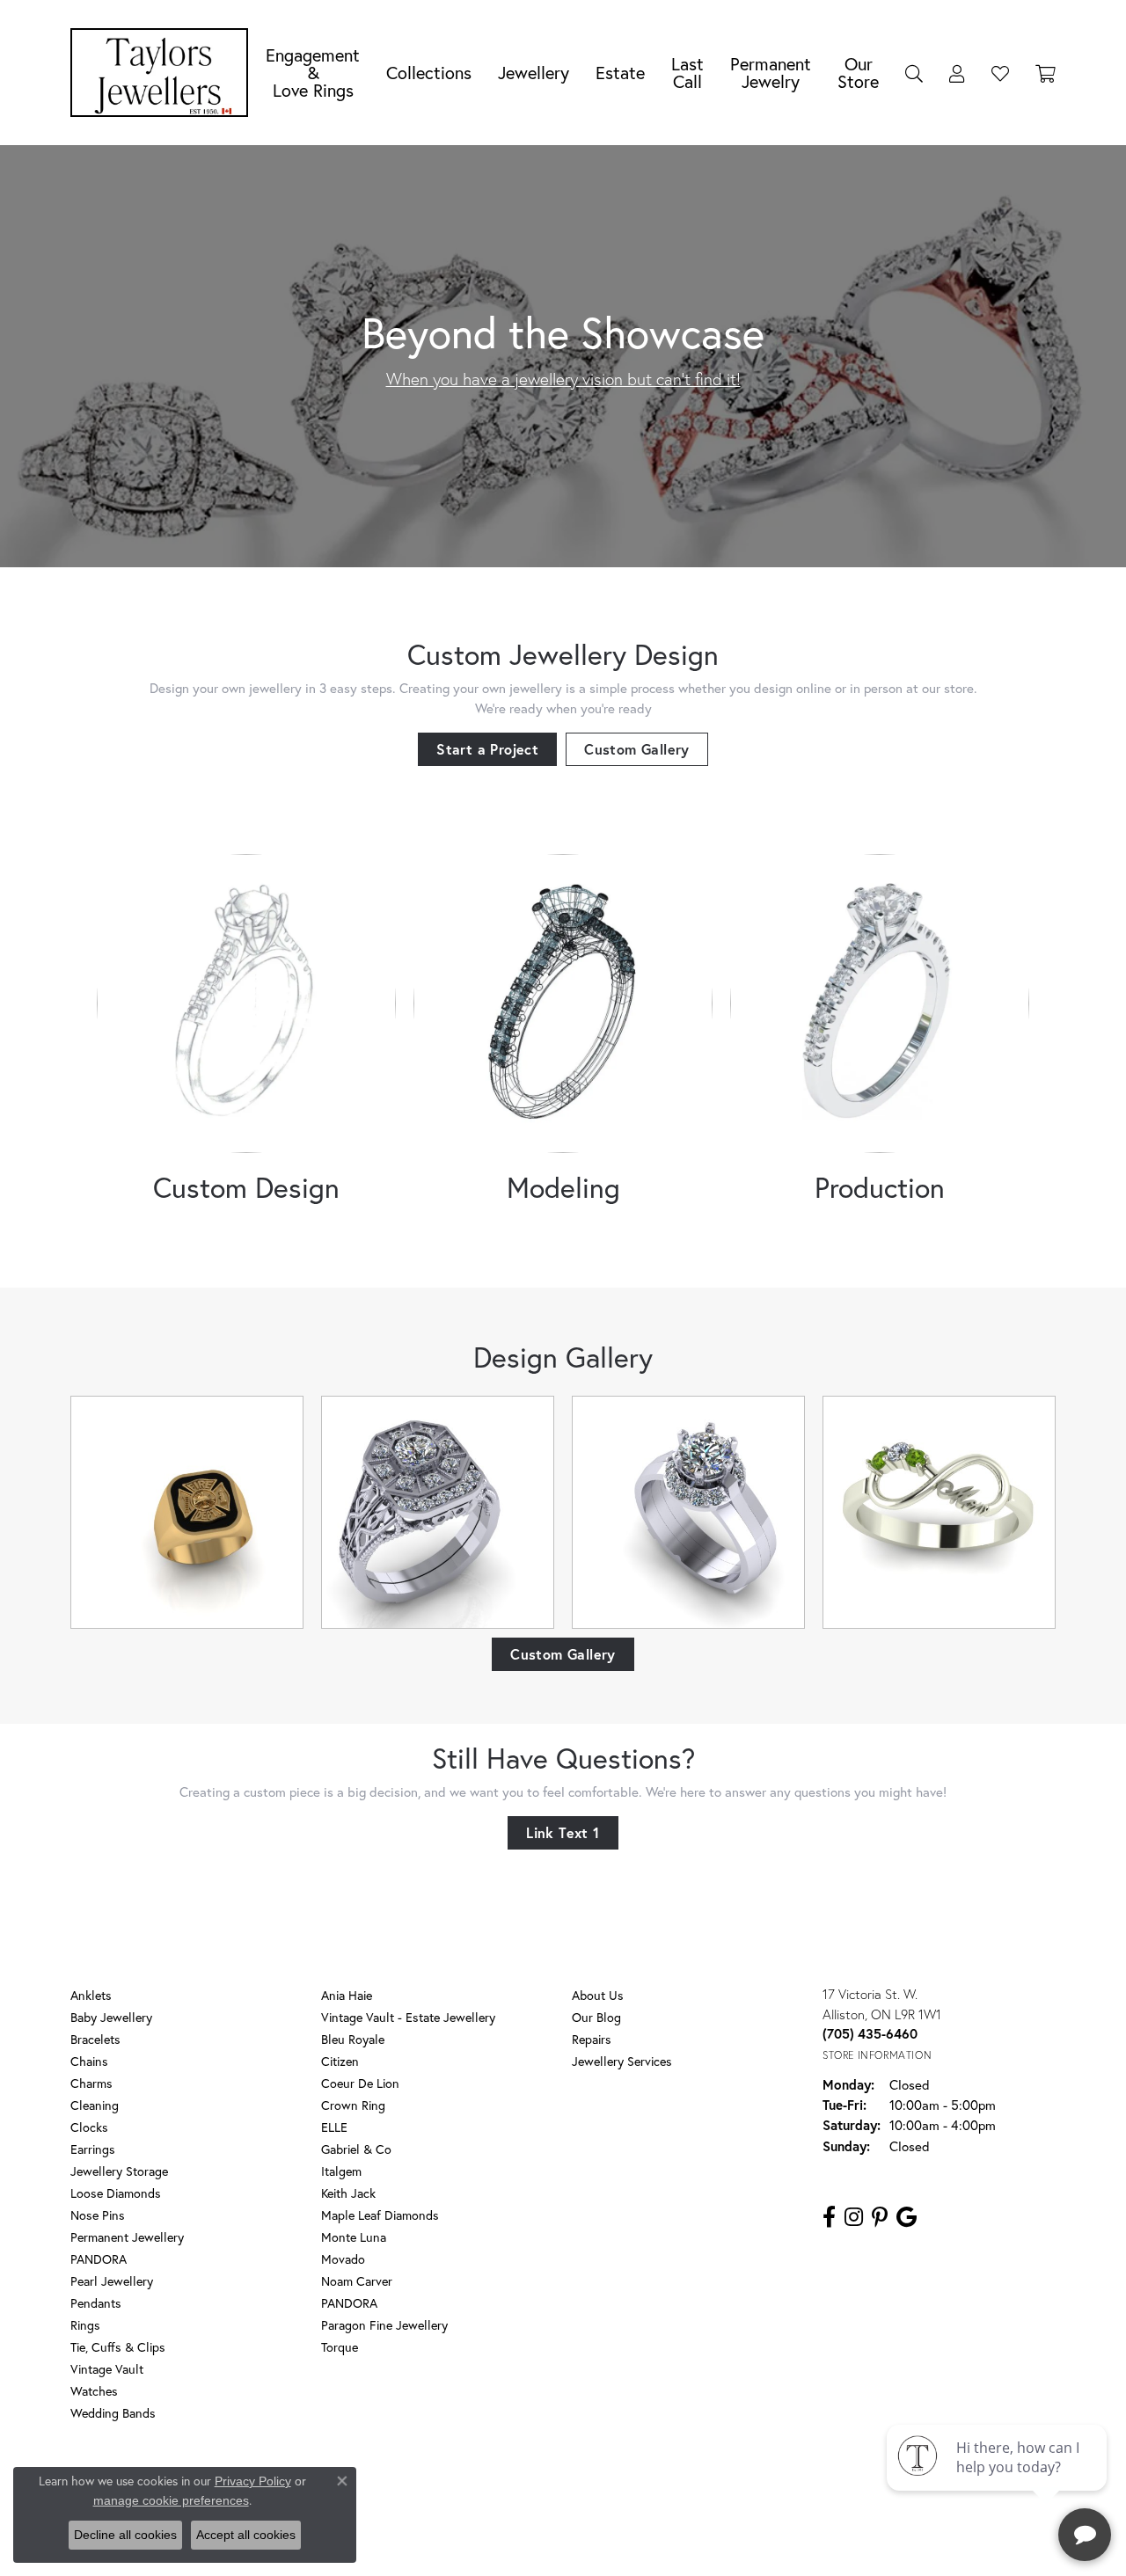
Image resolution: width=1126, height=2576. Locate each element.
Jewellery (534, 73)
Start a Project (487, 749)
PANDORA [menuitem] (99, 2259)
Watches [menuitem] (94, 2391)
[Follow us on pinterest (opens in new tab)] (880, 2217)
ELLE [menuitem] (334, 2127)
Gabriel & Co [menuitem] (356, 2149)
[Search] (914, 73)
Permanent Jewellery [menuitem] (127, 2237)
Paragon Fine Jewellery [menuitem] (384, 2325)
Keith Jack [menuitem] (348, 2193)
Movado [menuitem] (343, 2259)
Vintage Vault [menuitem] (107, 2369)
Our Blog (596, 2017)
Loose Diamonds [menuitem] (116, 2193)
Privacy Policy (483, 2484)
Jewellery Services (622, 2061)
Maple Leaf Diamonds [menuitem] (380, 2215)
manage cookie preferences (171, 2500)
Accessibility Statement (704, 2484)
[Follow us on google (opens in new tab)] (907, 2217)
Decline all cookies (125, 2535)
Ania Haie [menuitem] (347, 1995)
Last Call (687, 73)
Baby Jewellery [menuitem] (111, 2017)
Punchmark (593, 2541)
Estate (620, 73)
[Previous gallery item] (108, 1512)
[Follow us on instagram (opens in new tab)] (854, 2217)
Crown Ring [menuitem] (353, 2105)
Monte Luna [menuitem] (354, 2237)
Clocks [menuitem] (89, 2127)
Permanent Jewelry (771, 73)
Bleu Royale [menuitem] (353, 2039)
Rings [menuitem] (85, 2325)
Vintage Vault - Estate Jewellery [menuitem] (408, 2017)
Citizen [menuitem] (340, 2061)
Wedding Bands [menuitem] (113, 2413)
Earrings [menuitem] (93, 2149)
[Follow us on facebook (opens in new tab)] (829, 2217)
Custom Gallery (637, 749)
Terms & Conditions (581, 2484)
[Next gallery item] (1018, 1512)
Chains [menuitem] (89, 2061)
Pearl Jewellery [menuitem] (112, 2281)
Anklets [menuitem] (91, 1995)
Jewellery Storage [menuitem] (119, 2171)
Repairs (592, 2039)
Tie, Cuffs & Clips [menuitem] (118, 2347)
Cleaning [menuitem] (95, 2105)
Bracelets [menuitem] (95, 2039)
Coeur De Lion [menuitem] (360, 2083)
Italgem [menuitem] (341, 2171)
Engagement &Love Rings (313, 73)
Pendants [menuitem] (96, 2303)
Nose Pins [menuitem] (98, 2215)
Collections (429, 73)
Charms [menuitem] (91, 2083)
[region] (563, 1512)
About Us (598, 1995)
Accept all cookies (246, 2535)
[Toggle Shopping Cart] (1046, 73)
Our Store (858, 73)
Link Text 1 (563, 1832)
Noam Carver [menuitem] (357, 2281)
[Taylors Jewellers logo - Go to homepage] (164, 73)
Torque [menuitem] (340, 2347)
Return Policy (398, 2484)
